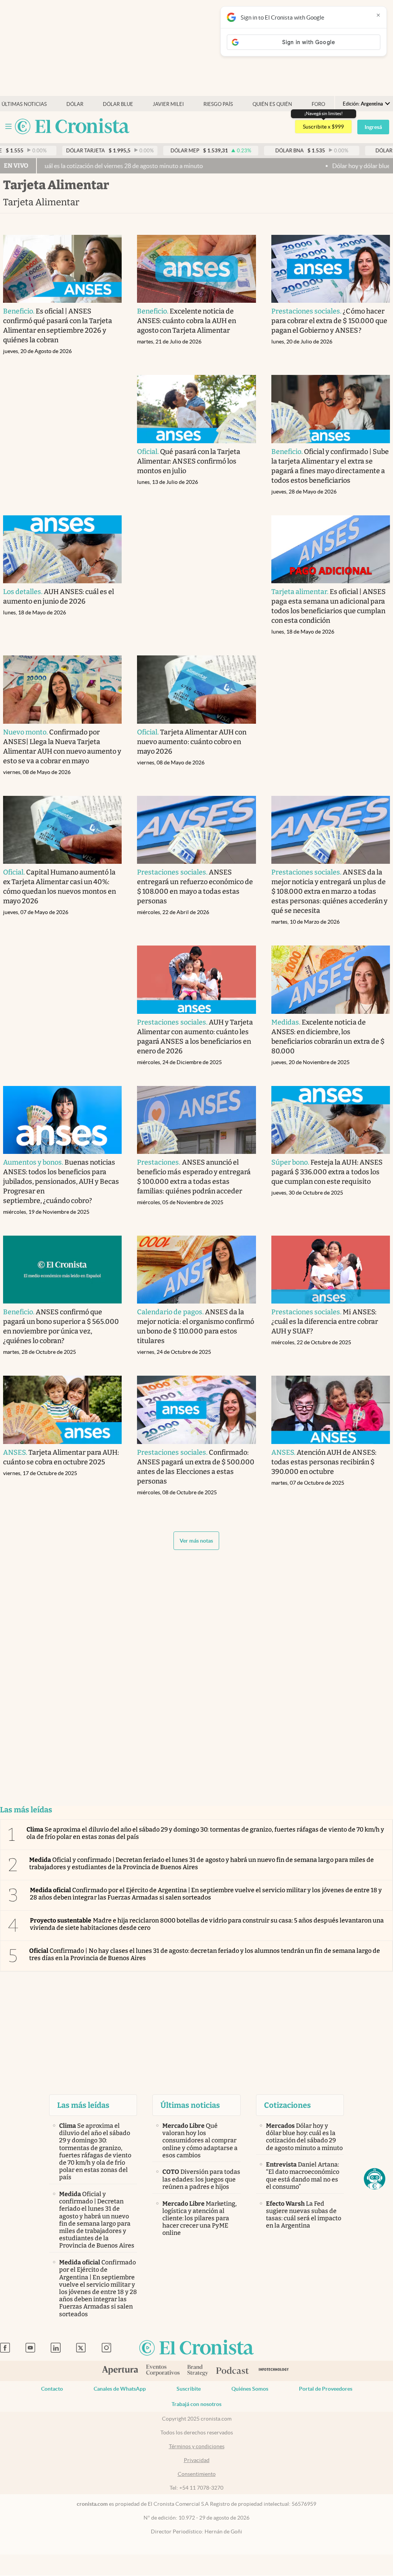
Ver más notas (196, 1541)
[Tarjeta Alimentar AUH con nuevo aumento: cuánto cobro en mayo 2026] (196, 689)
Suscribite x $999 (323, 127)
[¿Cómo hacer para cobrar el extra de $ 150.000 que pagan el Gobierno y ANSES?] (331, 269)
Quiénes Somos (250, 2389)
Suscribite (189, 2389)
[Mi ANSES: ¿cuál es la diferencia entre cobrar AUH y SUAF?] (331, 1270)
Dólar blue (118, 104)
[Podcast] (233, 2371)
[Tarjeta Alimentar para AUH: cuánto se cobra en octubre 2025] (63, 1410)
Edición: (363, 104)
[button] (375, 2179)
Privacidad (197, 2460)
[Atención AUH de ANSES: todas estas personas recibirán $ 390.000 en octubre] (331, 1410)
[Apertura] (120, 2371)
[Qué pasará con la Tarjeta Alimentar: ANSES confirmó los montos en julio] (196, 409)
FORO (318, 104)
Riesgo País (218, 104)
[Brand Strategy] (198, 2371)
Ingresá (373, 127)
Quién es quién (272, 104)
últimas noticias (24, 104)
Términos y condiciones (197, 2446)
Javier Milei (168, 104)
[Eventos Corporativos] (163, 2371)
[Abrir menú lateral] (8, 126)
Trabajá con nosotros (196, 2404)
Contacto (52, 2389)
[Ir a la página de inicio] (72, 127)
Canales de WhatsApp (120, 2389)
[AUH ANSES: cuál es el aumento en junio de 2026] (63, 549)
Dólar (75, 104)
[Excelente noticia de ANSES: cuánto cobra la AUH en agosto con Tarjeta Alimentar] (196, 269)
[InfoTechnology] (274, 2371)
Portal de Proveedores (326, 2389)
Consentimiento (197, 2474)
